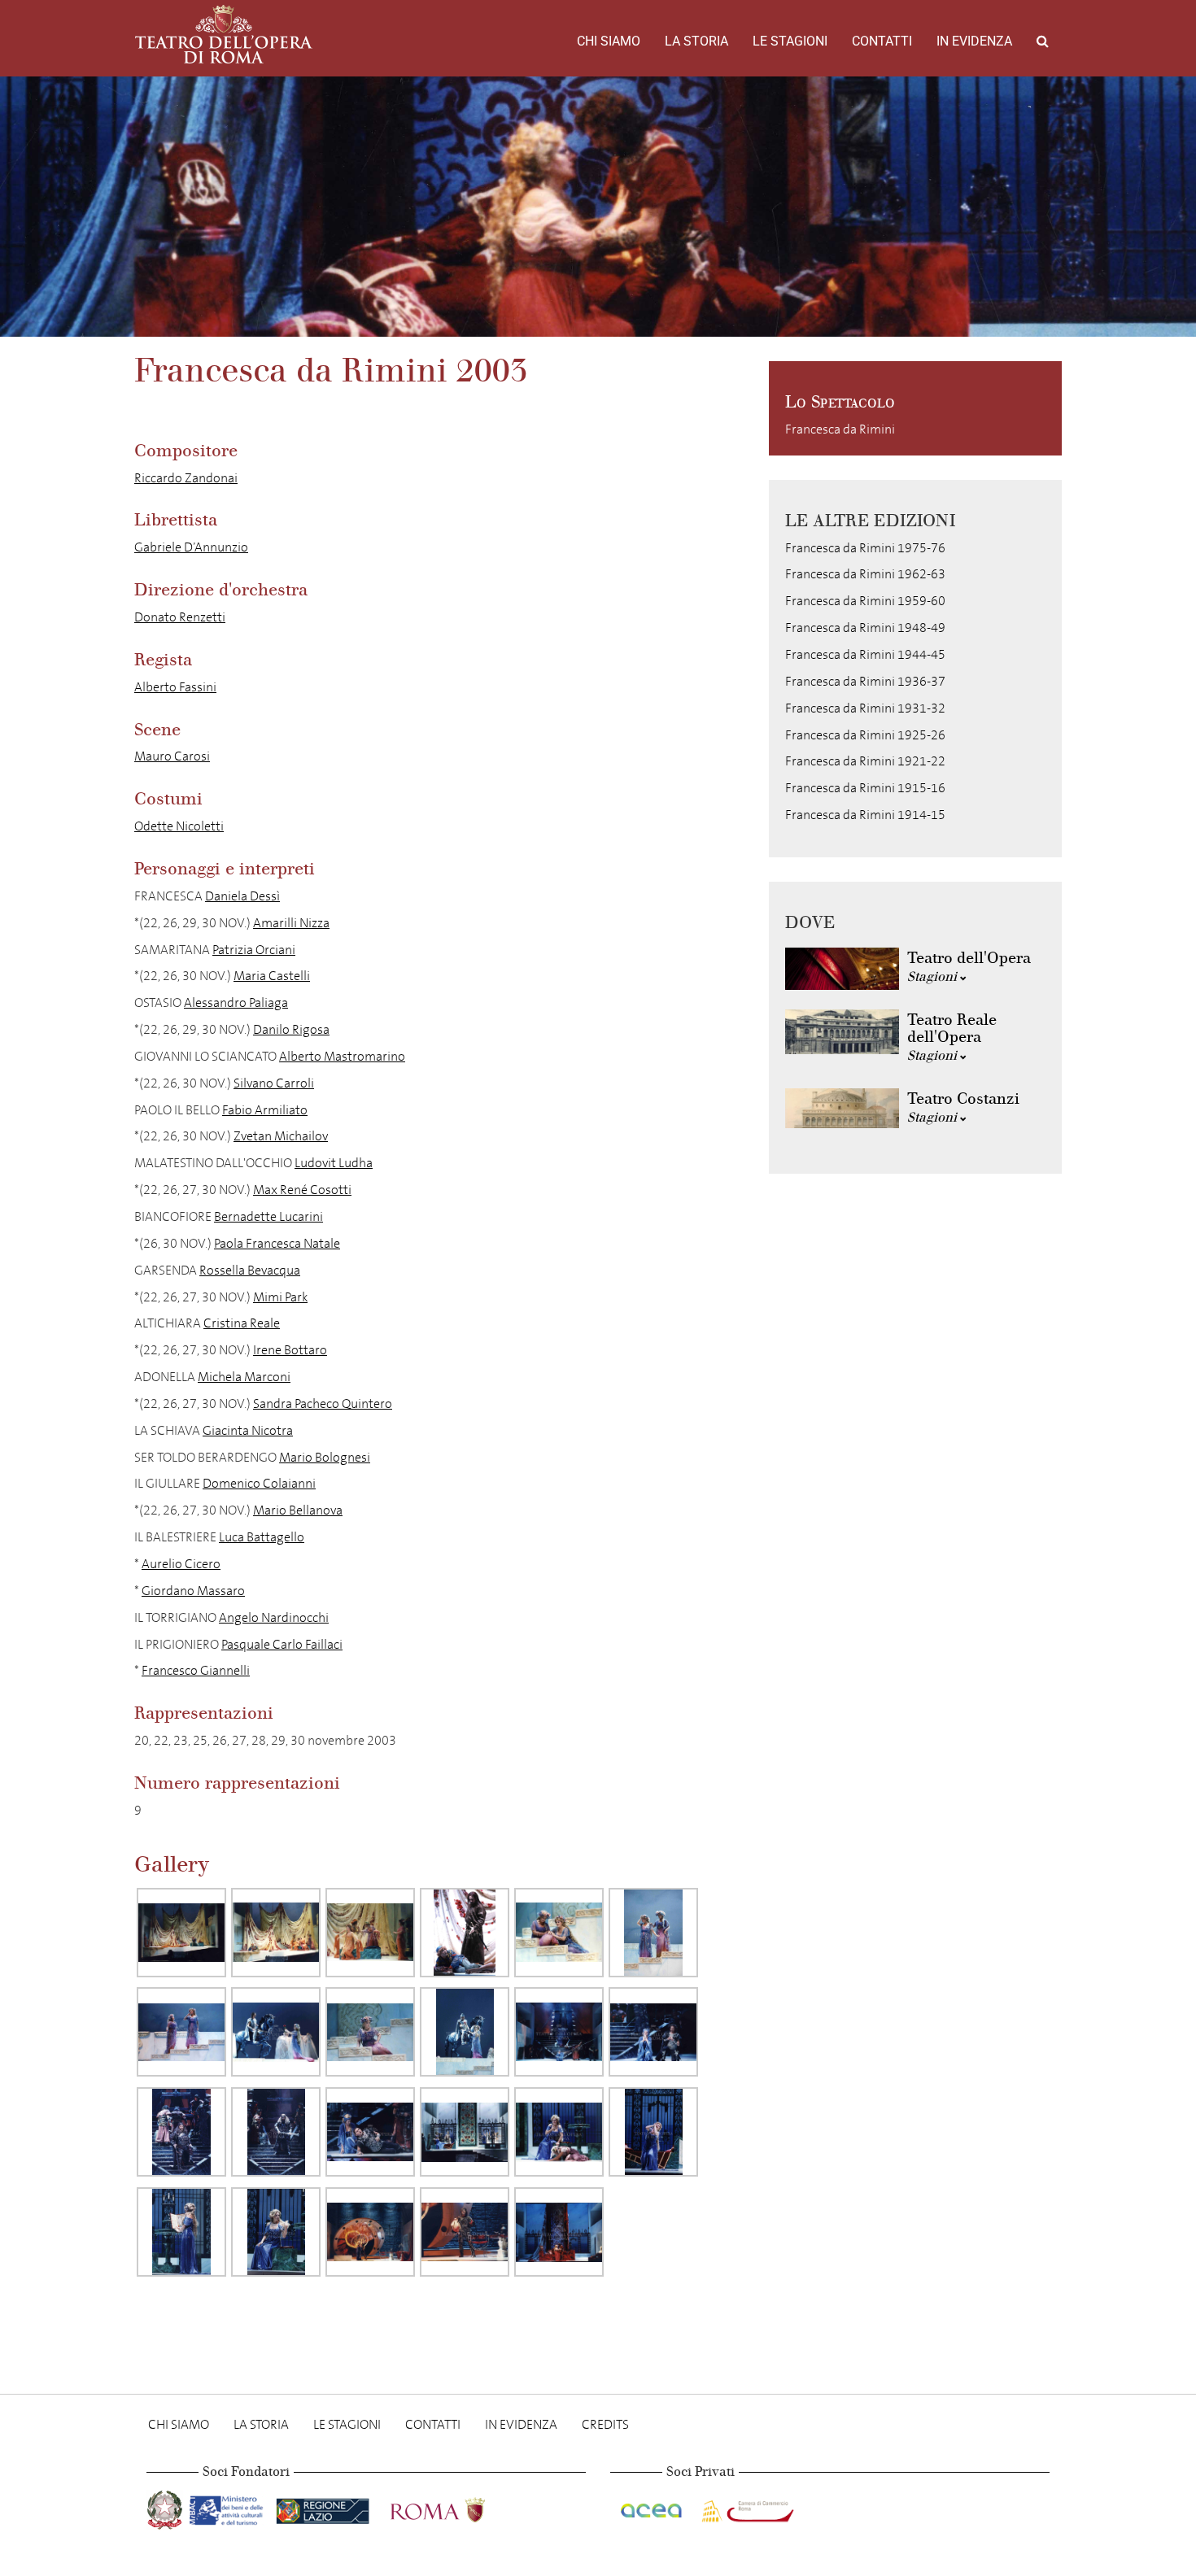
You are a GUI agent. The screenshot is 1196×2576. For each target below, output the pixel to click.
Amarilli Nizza (291, 923)
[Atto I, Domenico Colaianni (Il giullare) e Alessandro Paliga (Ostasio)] (465, 1933)
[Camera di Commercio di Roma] (746, 2507)
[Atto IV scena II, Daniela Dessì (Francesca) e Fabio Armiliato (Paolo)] (559, 2232)
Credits (605, 2424)
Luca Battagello (262, 1537)
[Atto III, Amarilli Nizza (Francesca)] (181, 2232)
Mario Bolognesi (325, 1457)
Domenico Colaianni (259, 1483)
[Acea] (653, 2507)
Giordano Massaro (193, 1591)
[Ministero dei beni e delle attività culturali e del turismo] (229, 2507)
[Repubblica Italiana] (166, 2507)
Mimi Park (280, 1297)
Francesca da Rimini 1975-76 (865, 548)
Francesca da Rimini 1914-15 (865, 815)
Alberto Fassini (175, 687)
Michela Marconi (244, 1377)
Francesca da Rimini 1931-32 (865, 708)
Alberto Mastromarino (342, 1056)
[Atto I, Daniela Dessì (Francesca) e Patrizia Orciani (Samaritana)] (653, 1933)
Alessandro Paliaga (236, 1003)
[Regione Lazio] (324, 2507)
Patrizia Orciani (254, 950)
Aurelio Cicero (181, 1564)
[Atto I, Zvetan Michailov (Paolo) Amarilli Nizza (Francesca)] (465, 2032)
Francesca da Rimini (840, 429)
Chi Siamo (609, 41)
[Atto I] (181, 1933)
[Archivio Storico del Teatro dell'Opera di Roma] (224, 34)
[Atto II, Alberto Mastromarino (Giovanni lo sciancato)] (181, 2132)
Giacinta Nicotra (248, 1430)
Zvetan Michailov (281, 1136)
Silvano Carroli (274, 1083)
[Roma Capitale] (459, 2507)
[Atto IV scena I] (370, 2232)
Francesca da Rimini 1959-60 (865, 601)
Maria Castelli (272, 976)
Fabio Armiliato (265, 1110)
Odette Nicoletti (179, 826)
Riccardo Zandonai (186, 478)
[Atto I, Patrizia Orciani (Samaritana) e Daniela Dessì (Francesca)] (559, 1933)
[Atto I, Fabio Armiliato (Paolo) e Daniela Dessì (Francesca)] (276, 2032)
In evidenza (974, 41)
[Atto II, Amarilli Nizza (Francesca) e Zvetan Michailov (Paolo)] (370, 2132)
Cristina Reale (242, 1323)
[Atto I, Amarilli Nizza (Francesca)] (370, 2032)
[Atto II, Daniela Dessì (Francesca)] (559, 2032)
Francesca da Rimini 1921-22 (865, 761)
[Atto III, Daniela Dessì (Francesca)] (559, 2132)
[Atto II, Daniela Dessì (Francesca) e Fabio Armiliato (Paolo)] (653, 2032)
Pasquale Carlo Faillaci (282, 1644)
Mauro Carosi (172, 756)
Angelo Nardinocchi (274, 1617)
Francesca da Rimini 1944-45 (865, 654)
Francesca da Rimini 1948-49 (865, 628)
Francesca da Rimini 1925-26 (865, 735)
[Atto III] (465, 2132)
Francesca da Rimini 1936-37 (865, 681)
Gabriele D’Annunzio (191, 547)
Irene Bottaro (290, 1350)
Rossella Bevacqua (250, 1270)
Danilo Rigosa (291, 1029)
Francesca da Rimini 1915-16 (865, 788)
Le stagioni (790, 41)
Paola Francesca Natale (277, 1243)
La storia (696, 41)
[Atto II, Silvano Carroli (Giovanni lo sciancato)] (276, 2132)
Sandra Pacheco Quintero (323, 1404)
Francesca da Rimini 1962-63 (865, 574)
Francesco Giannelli (196, 1670)
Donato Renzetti (180, 617)
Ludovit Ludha (334, 1163)
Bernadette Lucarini (268, 1216)
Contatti (882, 41)
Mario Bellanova (298, 1510)
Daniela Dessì (242, 896)
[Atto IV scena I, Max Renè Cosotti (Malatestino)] (465, 2232)
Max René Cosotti (302, 1190)
